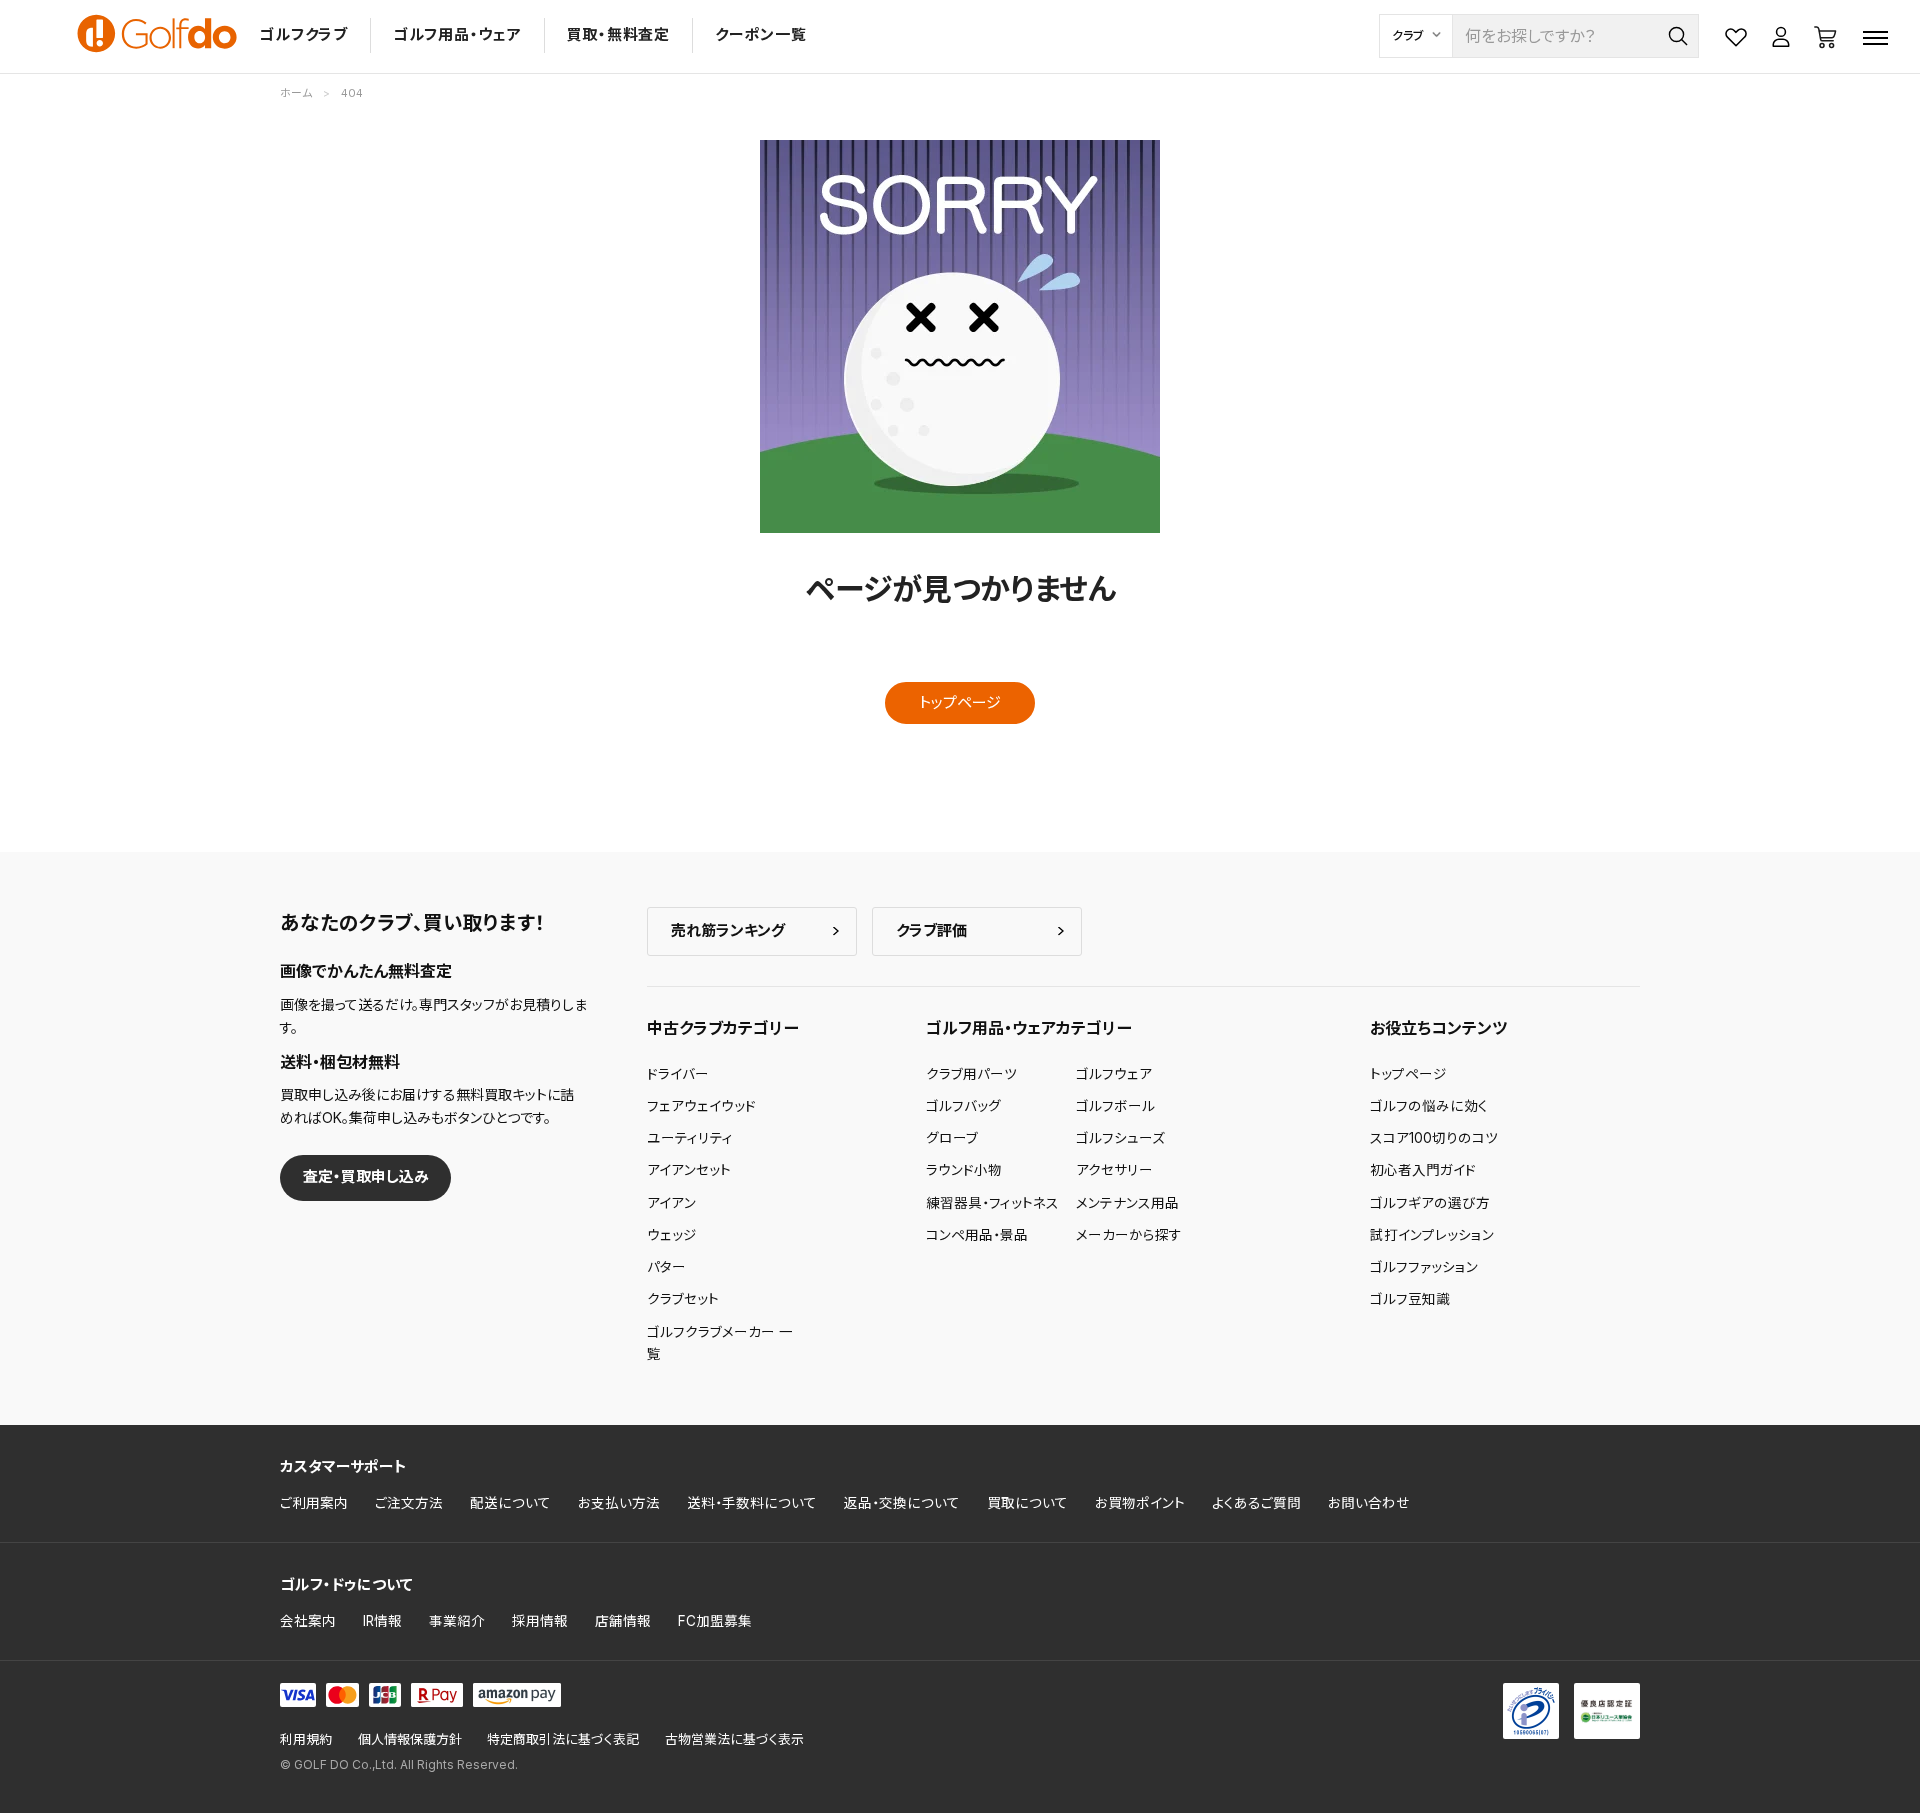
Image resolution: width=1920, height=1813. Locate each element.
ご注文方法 (409, 1503)
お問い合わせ (1369, 1503)
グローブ (952, 1138)
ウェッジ (672, 1235)
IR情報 (382, 1621)
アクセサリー (1114, 1170)
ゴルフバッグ (963, 1106)
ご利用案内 (314, 1503)
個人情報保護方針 (410, 1739)
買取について (1027, 1503)
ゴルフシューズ (1120, 1138)
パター (666, 1267)
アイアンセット (689, 1170)
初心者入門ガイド (1423, 1170)
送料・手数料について (752, 1503)
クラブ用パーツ (971, 1074)
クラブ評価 (931, 930)
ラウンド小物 (964, 1170)
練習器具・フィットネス (992, 1203)
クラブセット (683, 1299)
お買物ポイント (1140, 1503)
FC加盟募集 (715, 1621)
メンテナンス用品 (1127, 1203)
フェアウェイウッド (701, 1106)
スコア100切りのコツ (1434, 1138)
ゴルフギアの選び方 (1430, 1203)
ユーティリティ (690, 1138)
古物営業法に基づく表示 (734, 1739)
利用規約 (306, 1739)
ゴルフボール (1115, 1106)
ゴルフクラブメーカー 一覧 (720, 1343)
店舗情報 (623, 1621)
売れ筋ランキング (728, 930)
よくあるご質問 (1256, 1503)
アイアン (671, 1203)
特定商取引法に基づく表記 (563, 1739)
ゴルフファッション (1424, 1267)
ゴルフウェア (1114, 1074)
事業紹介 (457, 1621)
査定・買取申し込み (366, 1176)
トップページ (960, 702)
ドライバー (678, 1074)
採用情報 (540, 1621)
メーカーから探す (1129, 1235)
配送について (510, 1503)
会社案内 (308, 1621)
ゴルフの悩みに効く (1429, 1106)
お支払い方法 (619, 1503)
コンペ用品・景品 (977, 1235)
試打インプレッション (1432, 1235)
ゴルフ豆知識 (1410, 1299)
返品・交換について (902, 1503)
